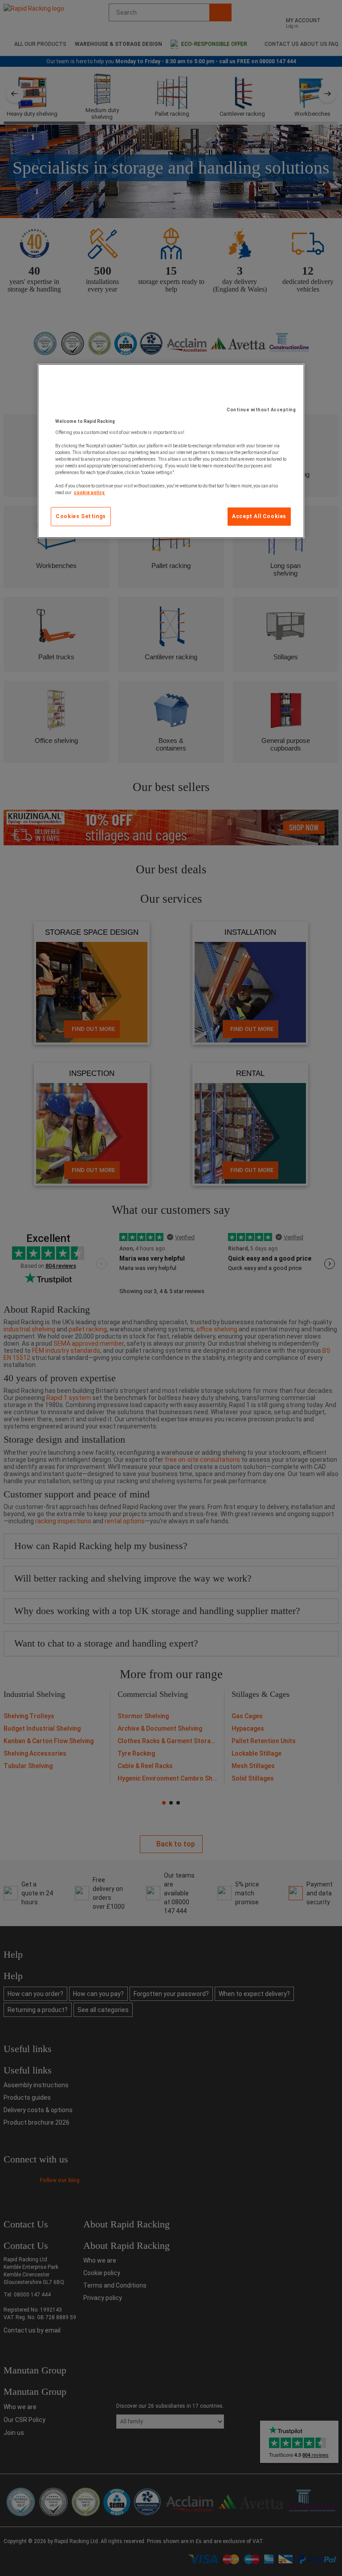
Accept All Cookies (259, 516)
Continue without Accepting (261, 410)
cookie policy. (90, 493)
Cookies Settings (81, 516)
